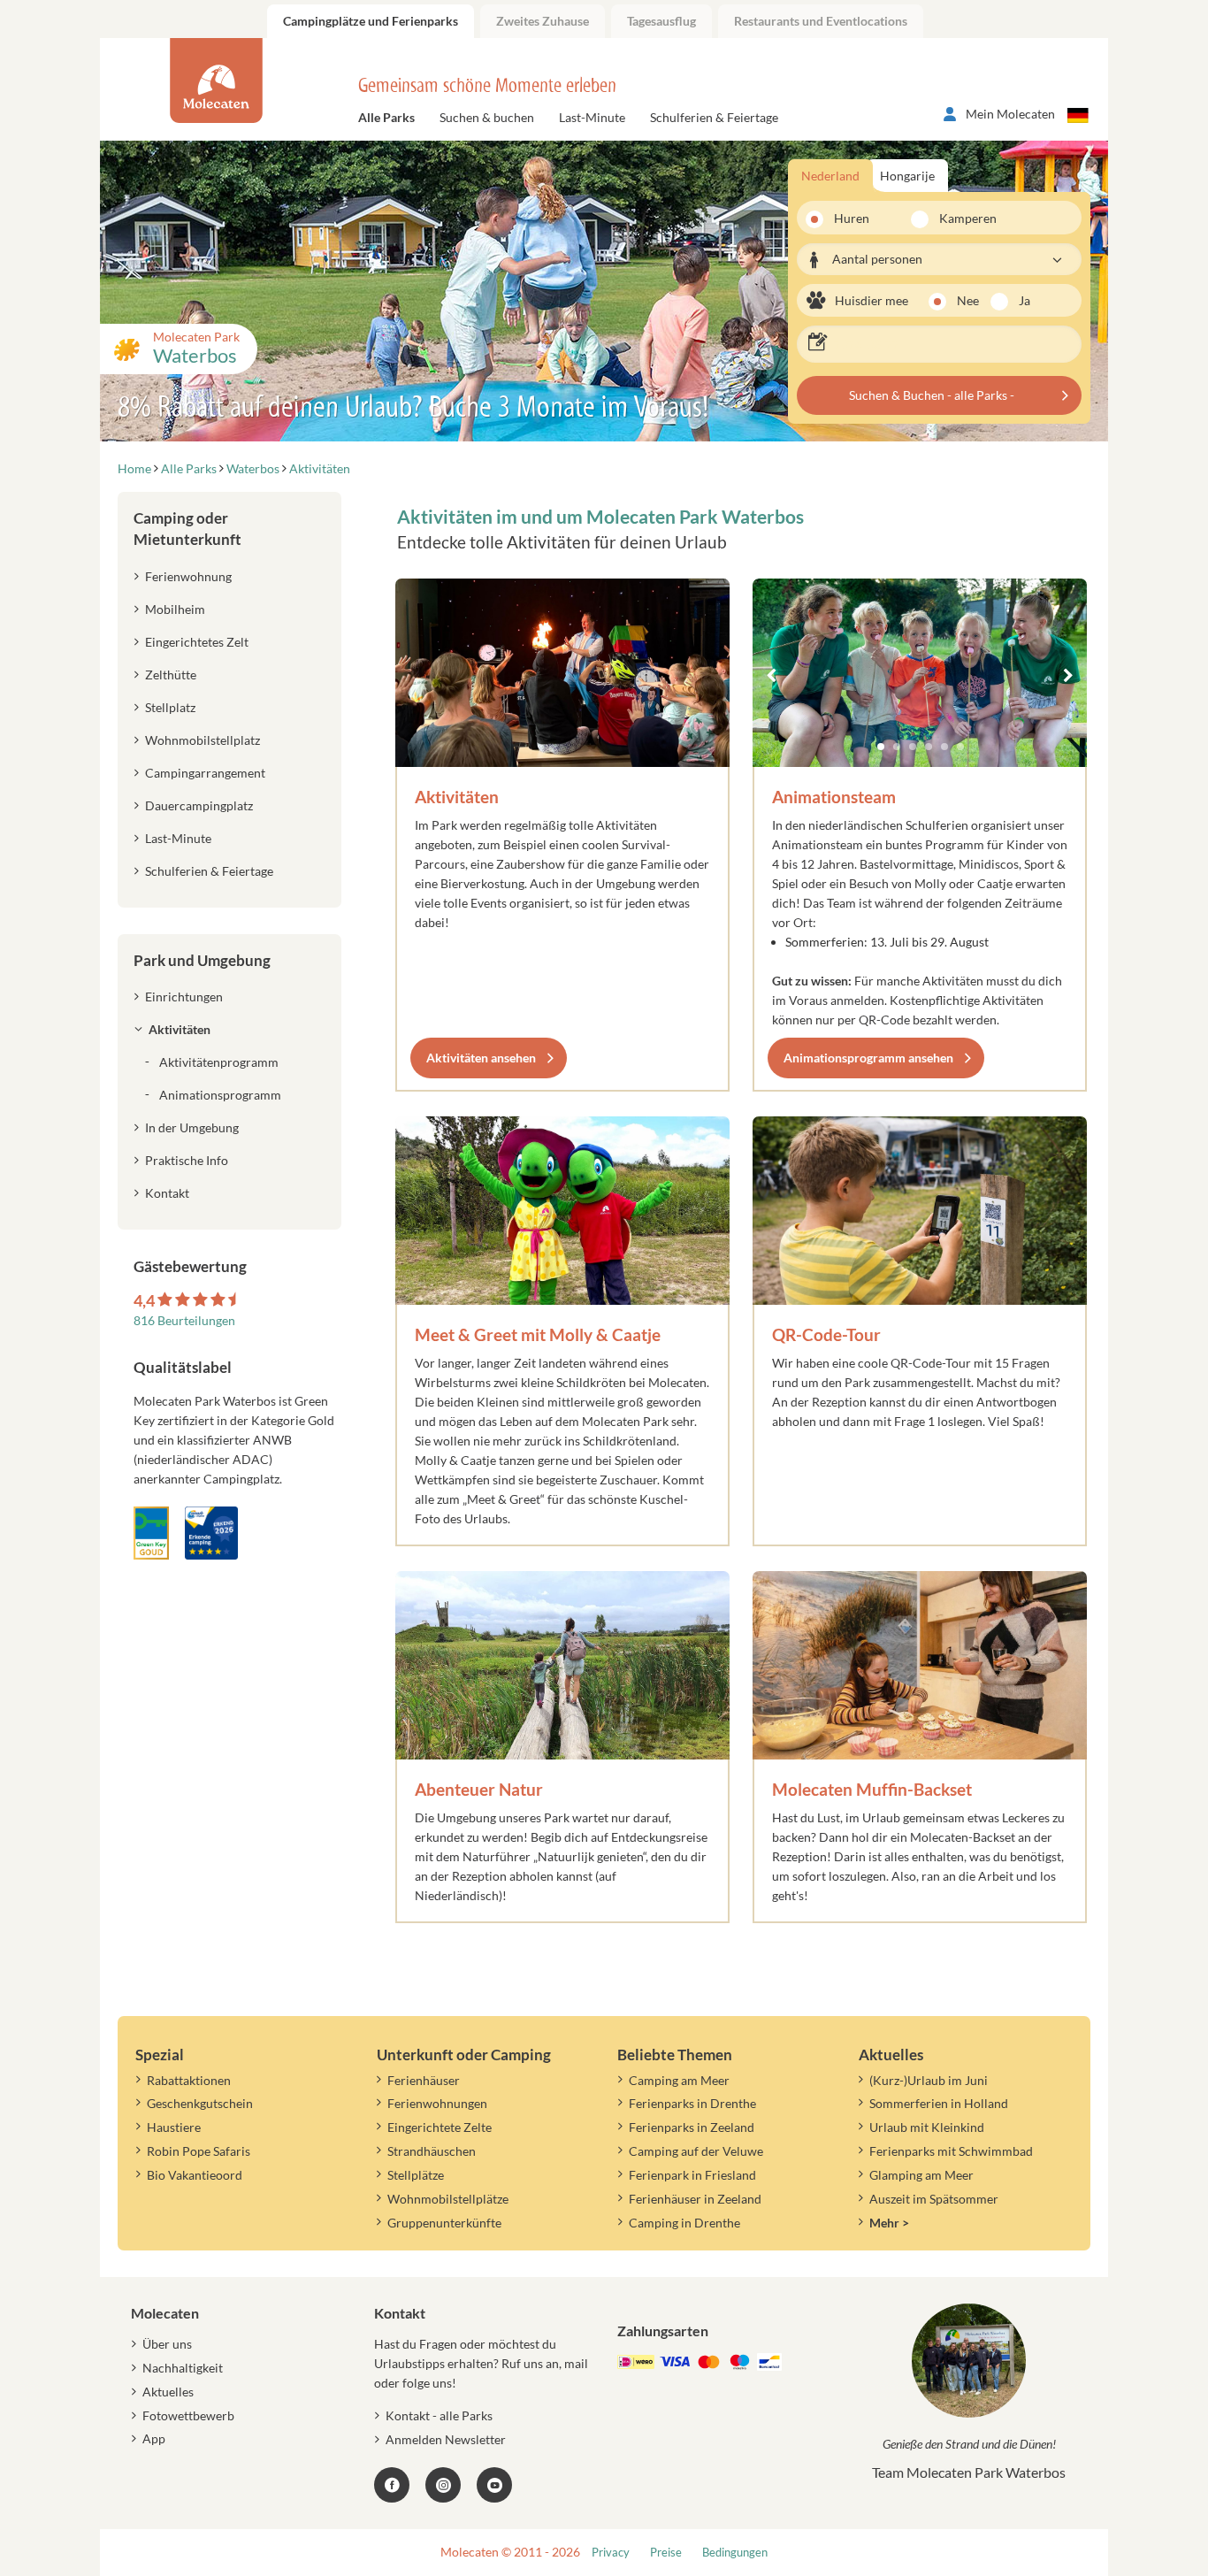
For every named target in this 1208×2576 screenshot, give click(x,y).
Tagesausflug (661, 21)
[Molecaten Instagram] (443, 2485)
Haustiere (174, 2127)
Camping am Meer (679, 2080)
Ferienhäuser (424, 2080)
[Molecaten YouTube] (494, 2485)
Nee (968, 300)
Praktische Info (187, 1160)
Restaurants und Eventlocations (821, 21)
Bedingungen (735, 2553)
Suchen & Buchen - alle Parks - (932, 395)
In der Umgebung (192, 1127)
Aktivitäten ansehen (481, 1058)
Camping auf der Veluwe (696, 2151)
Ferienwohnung (188, 576)
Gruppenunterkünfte (444, 2223)
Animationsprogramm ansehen (868, 1058)
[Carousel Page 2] (897, 747)
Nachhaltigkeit (183, 2368)
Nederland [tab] (830, 176)
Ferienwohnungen (437, 2103)
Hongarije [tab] (907, 176)
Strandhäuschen (432, 2151)
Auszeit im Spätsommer (934, 2199)
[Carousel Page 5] (944, 747)
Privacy (611, 2553)
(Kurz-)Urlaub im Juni (929, 2080)
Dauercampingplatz (199, 805)
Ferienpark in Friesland (692, 2175)
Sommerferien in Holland (939, 2103)
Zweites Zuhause (543, 21)
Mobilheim (175, 609)
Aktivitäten (457, 797)
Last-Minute (592, 117)
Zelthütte (171, 675)
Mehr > (889, 2223)
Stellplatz (170, 707)
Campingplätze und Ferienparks (371, 21)
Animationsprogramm (220, 1095)
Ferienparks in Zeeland (692, 2127)
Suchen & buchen (487, 117)
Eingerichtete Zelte (440, 2127)
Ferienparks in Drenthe (692, 2103)
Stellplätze (416, 2175)
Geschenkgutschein (200, 2103)
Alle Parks (386, 117)
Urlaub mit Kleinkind (927, 2127)
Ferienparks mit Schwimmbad (951, 2151)
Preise (666, 2553)
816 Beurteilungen (184, 1320)
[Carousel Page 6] (960, 747)
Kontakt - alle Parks (439, 2415)
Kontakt (167, 1193)
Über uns (167, 2344)
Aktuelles (168, 2392)
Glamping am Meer (921, 2175)
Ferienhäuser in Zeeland (695, 2199)
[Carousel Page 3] (913, 747)
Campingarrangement (205, 773)
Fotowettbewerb (188, 2415)
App (154, 2438)
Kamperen (957, 218)
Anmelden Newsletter (446, 2439)
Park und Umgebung (202, 960)
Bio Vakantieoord (195, 2175)
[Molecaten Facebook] (392, 2485)
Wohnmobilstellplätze (448, 2199)
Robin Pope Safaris (199, 2151)
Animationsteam (834, 797)
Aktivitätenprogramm (219, 1062)
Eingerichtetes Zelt (197, 642)
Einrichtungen (184, 997)
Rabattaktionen (189, 2080)
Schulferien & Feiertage (714, 117)
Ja (1025, 300)
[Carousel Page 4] (929, 747)
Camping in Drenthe (684, 2223)
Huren (852, 218)
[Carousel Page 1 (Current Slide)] (881, 747)
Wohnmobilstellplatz (203, 740)
